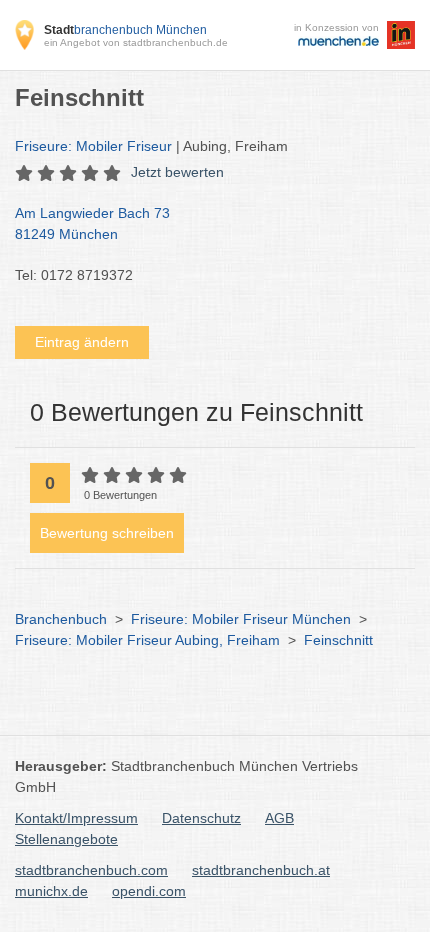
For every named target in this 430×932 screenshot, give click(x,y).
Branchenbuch (61, 619)
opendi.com (149, 891)
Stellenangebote (66, 839)
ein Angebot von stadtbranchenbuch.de (136, 42)
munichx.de (51, 891)
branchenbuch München (125, 30)
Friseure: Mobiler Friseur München (241, 619)
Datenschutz (201, 818)
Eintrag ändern (82, 342)
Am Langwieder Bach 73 (92, 223)
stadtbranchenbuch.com (91, 870)
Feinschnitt (338, 640)
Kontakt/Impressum (76, 818)
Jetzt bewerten (177, 172)
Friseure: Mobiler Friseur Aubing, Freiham (147, 640)
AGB (279, 818)
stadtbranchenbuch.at (261, 870)
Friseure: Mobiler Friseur (95, 146)
